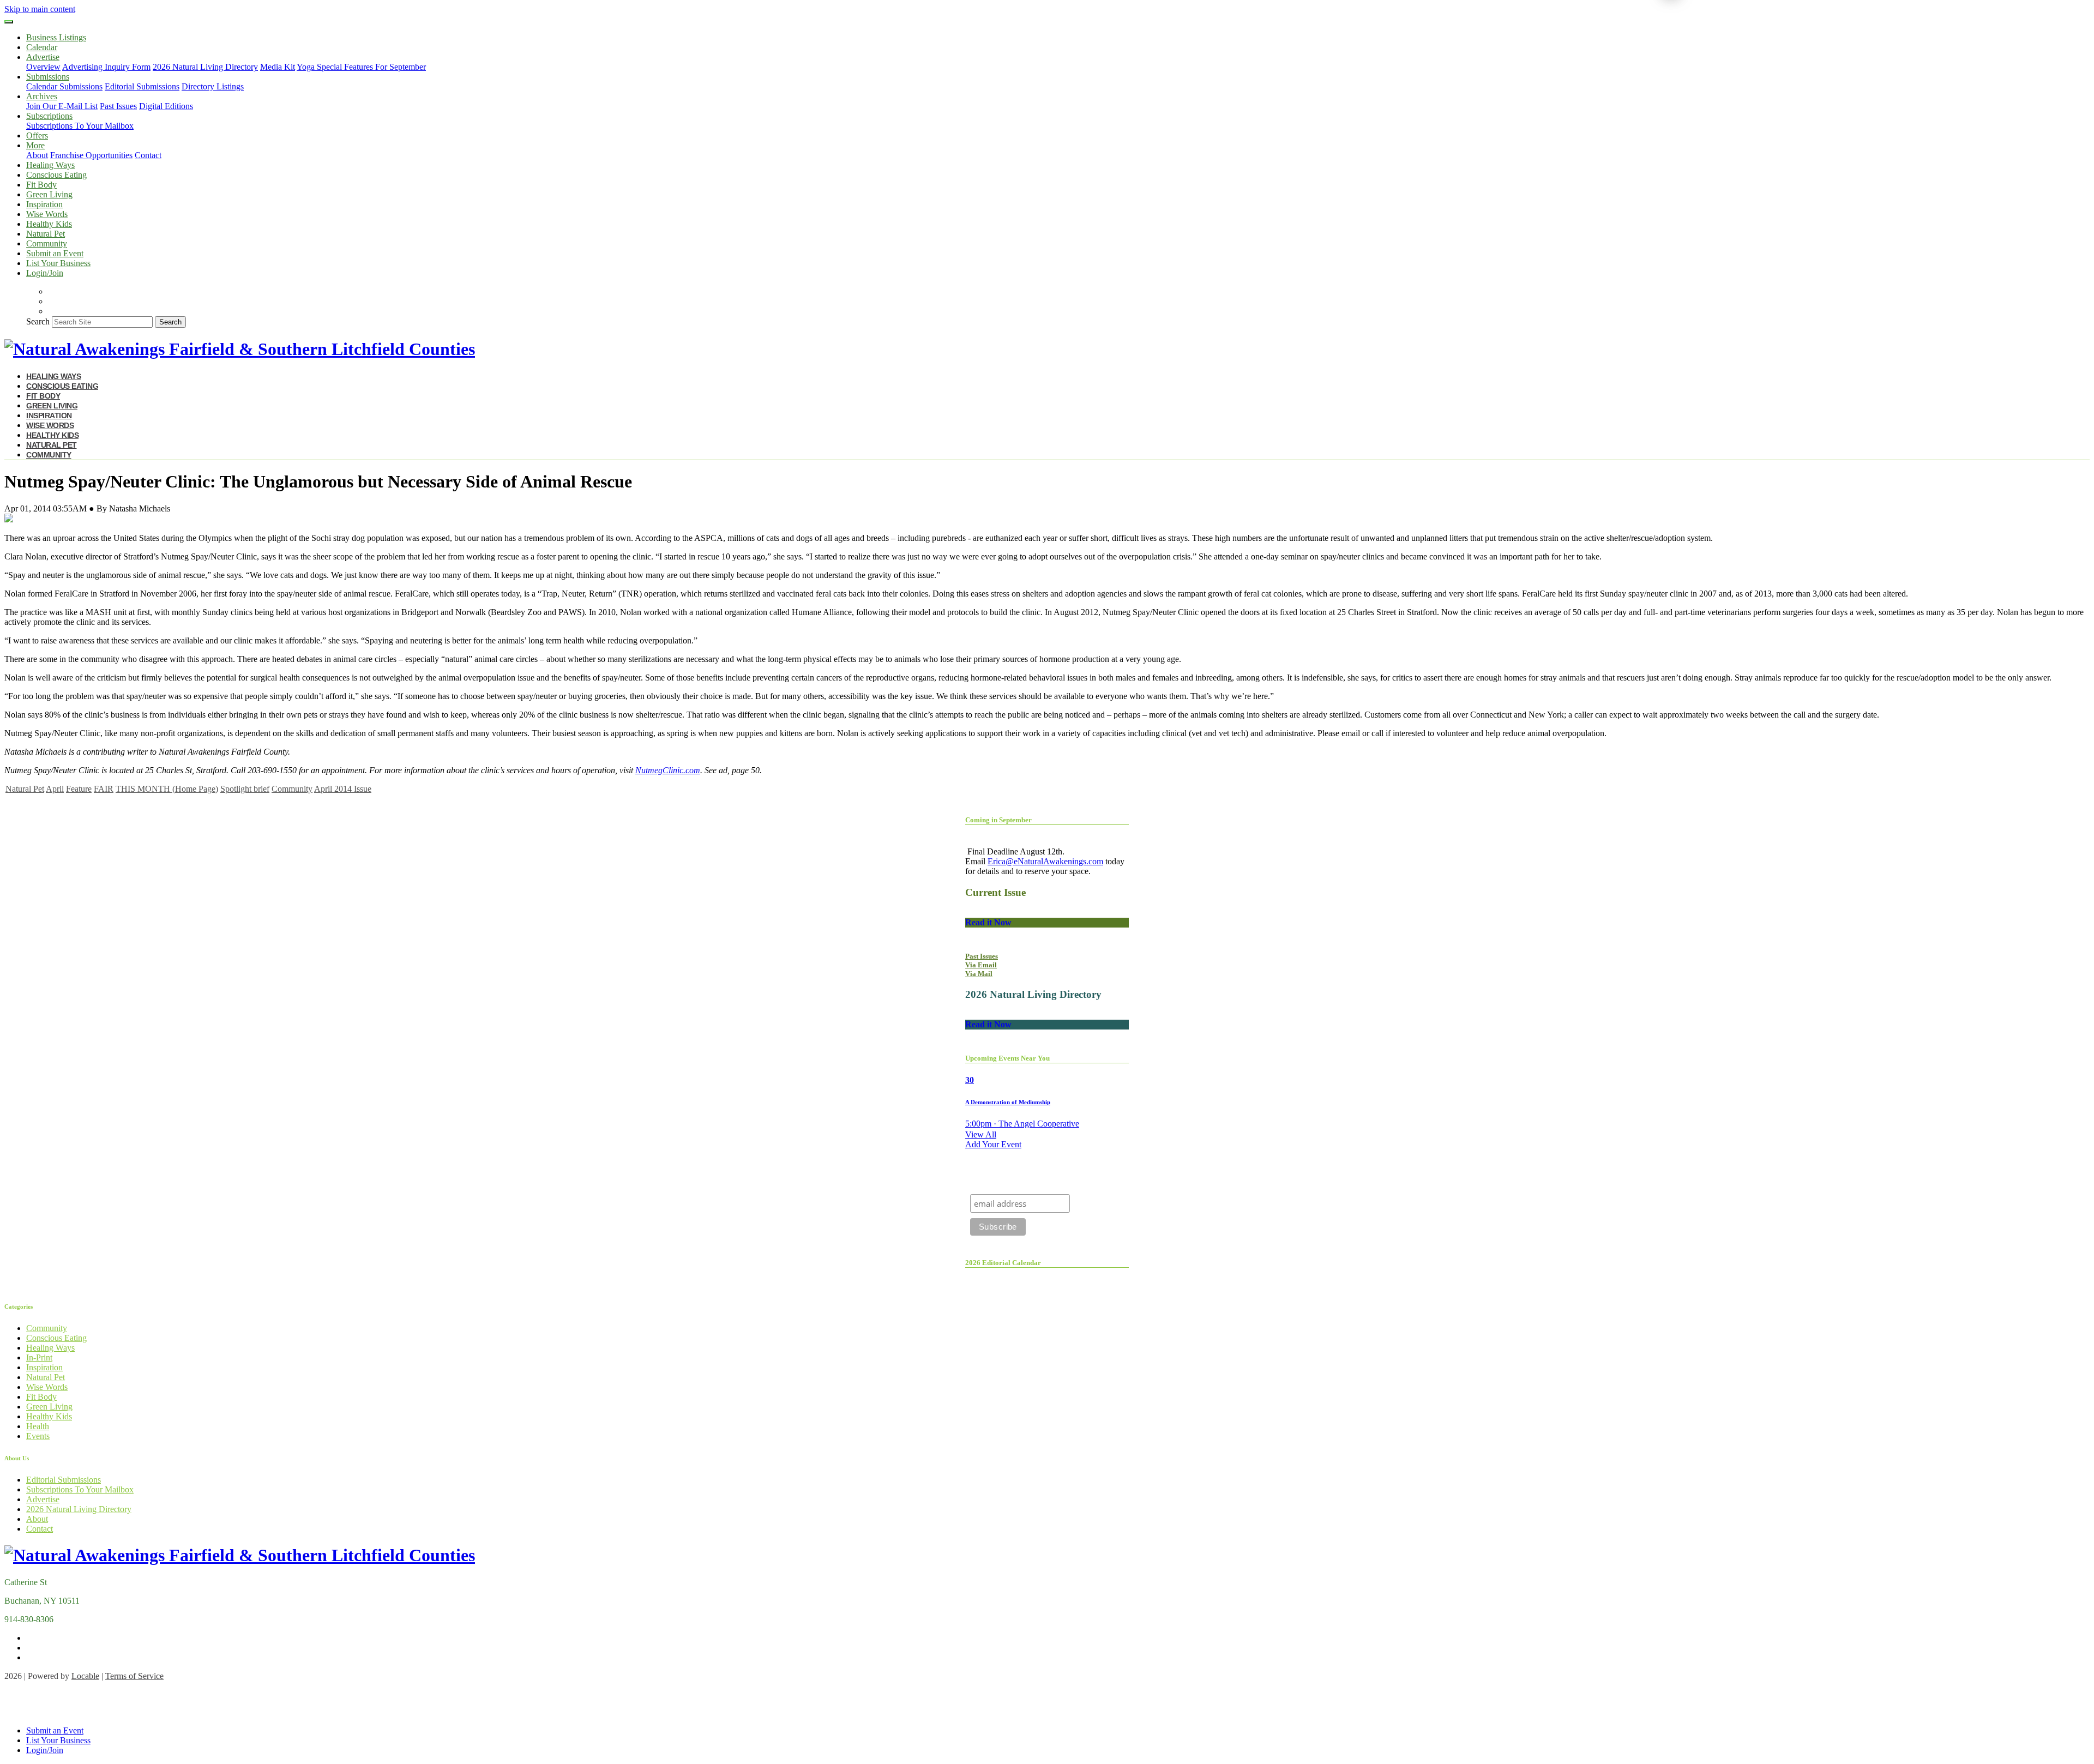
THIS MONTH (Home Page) (167, 789)
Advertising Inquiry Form (106, 67)
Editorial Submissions (142, 86)
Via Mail (979, 974)
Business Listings (56, 37)
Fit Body (41, 185)
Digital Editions (166, 106)
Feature (79, 789)
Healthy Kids (49, 224)
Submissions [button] (48, 77)
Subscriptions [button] (49, 116)
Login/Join (45, 273)
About (37, 155)
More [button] (35, 145)
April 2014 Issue (343, 789)
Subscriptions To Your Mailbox (80, 126)
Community (47, 243)
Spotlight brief (245, 789)
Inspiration (44, 204)
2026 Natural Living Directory (205, 67)
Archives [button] (42, 96)
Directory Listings (213, 86)
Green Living (49, 194)
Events (38, 1436)
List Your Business (58, 263)
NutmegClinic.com (668, 770)
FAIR (104, 789)
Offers (37, 136)
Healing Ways (50, 165)
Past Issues (118, 106)
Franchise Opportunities (91, 155)
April (55, 789)
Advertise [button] (43, 57)
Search (38, 321)
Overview (43, 67)
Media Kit (278, 67)
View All (981, 1134)
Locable (85, 1676)
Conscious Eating (56, 175)
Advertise (43, 1499)
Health (38, 1426)
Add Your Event (993, 1144)
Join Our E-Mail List (62, 106)
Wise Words (47, 214)
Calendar (42, 47)
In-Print (39, 1357)
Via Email (981, 965)
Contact (148, 155)
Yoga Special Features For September (361, 67)
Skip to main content (40, 9)
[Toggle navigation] (9, 22)
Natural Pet (46, 234)
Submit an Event (55, 253)
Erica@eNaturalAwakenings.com (1045, 861)
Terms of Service (134, 1676)
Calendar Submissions (64, 86)
